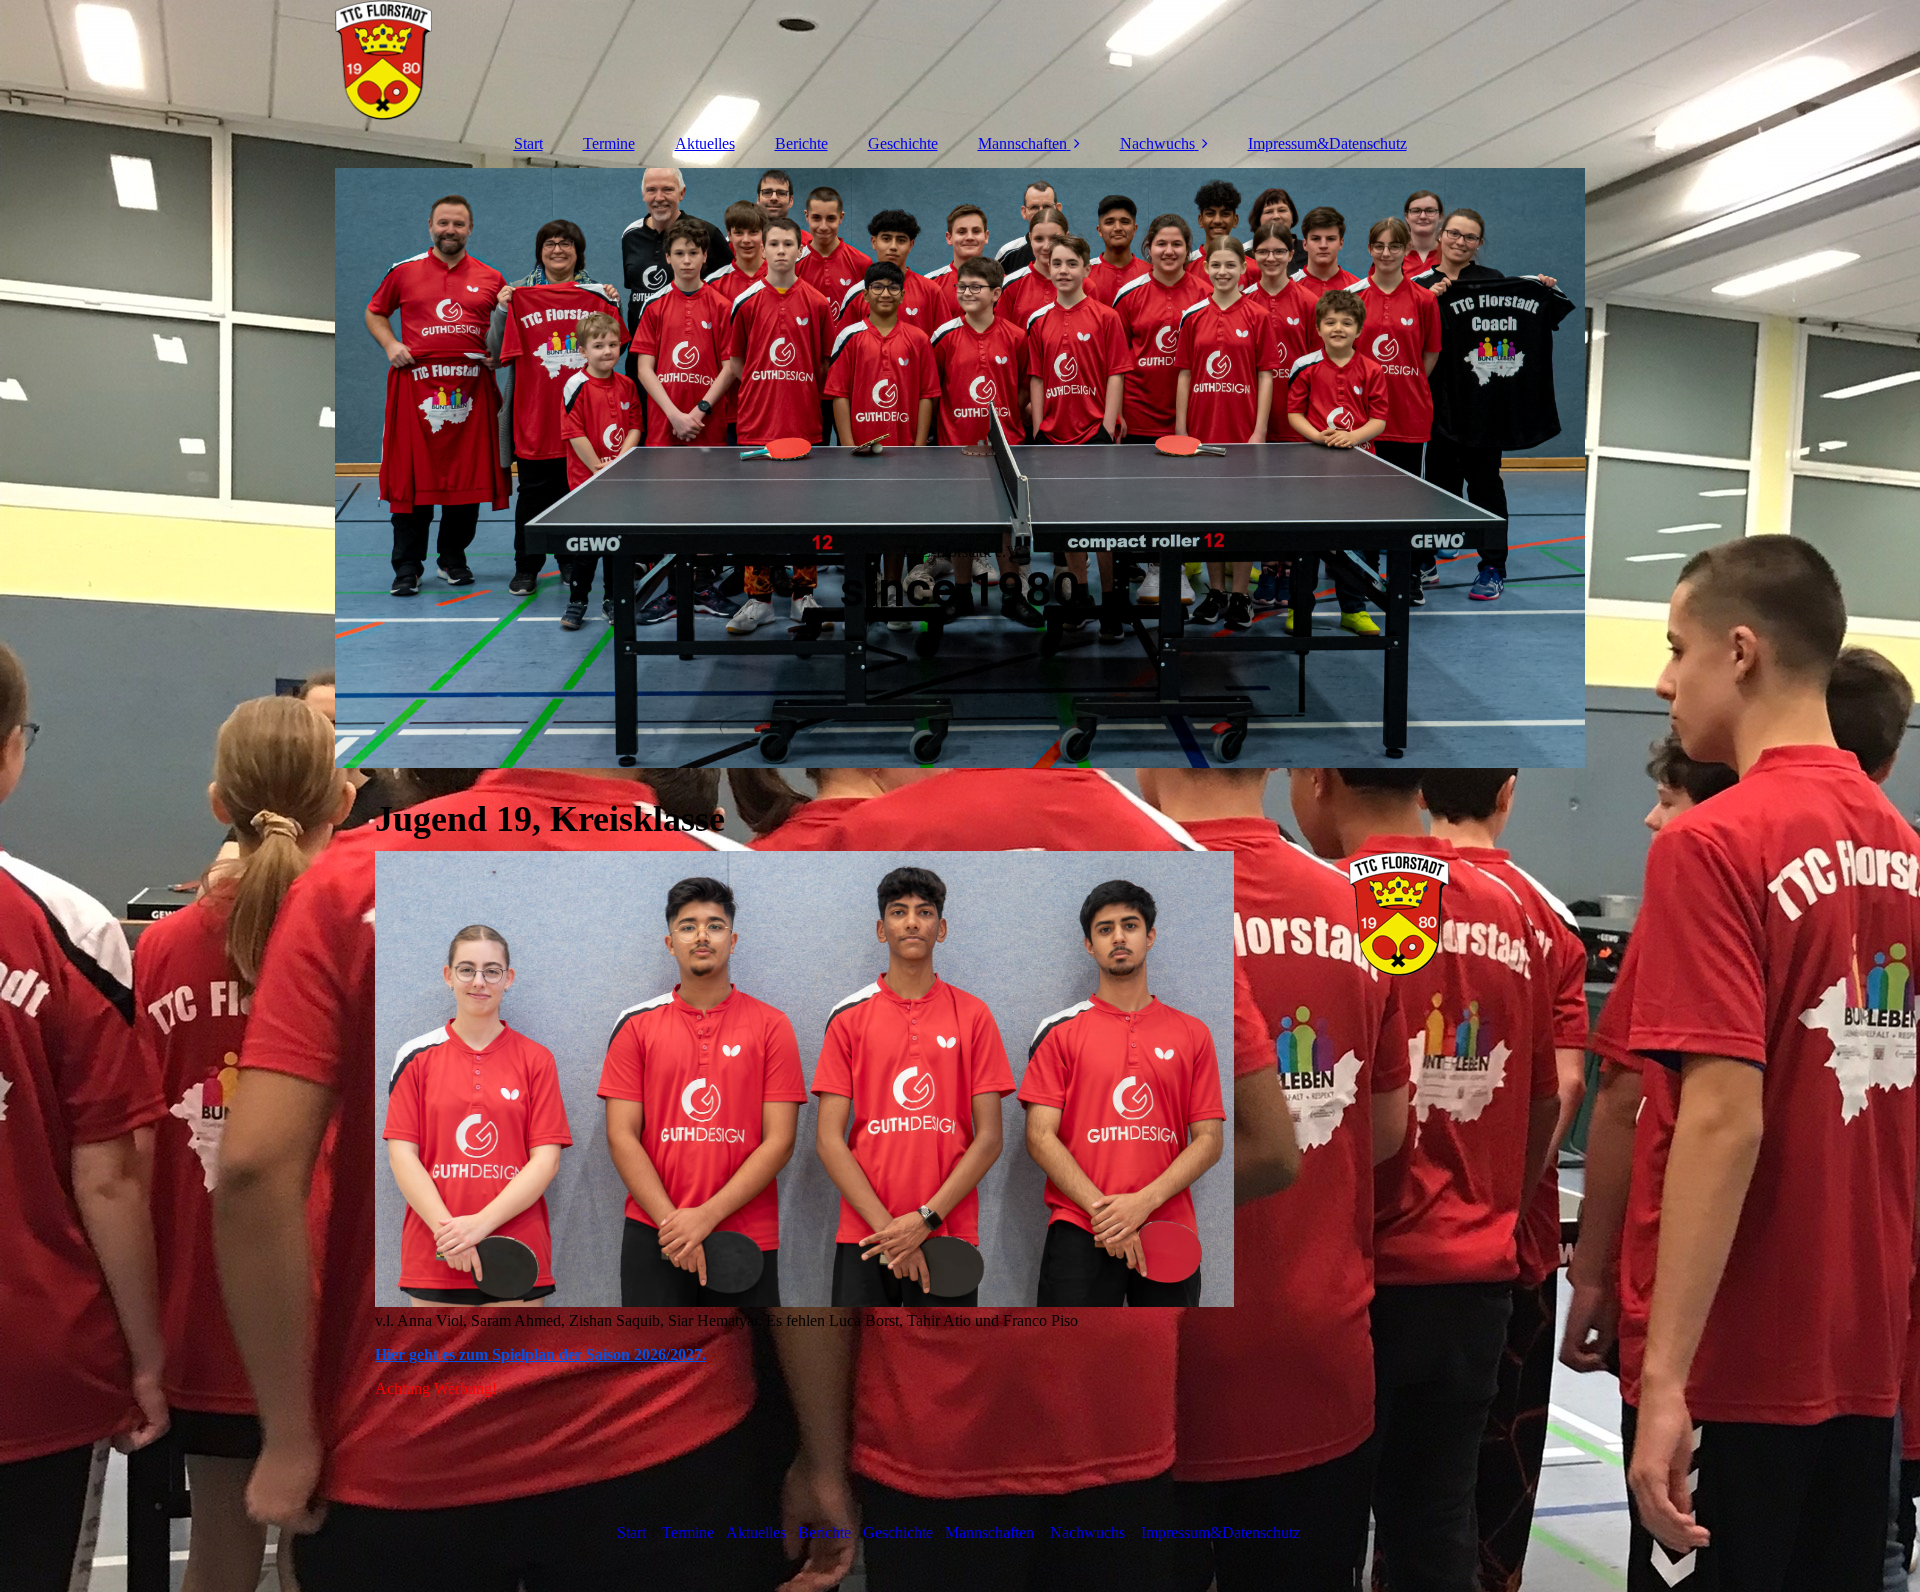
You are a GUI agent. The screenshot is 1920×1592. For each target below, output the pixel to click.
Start (528, 143)
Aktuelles (705, 143)
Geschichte (903, 143)
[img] (960, 60)
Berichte (801, 143)
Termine (609, 143)
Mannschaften (1022, 143)
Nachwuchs (1157, 143)
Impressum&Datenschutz (1327, 143)
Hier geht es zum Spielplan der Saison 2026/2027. (540, 1354)
